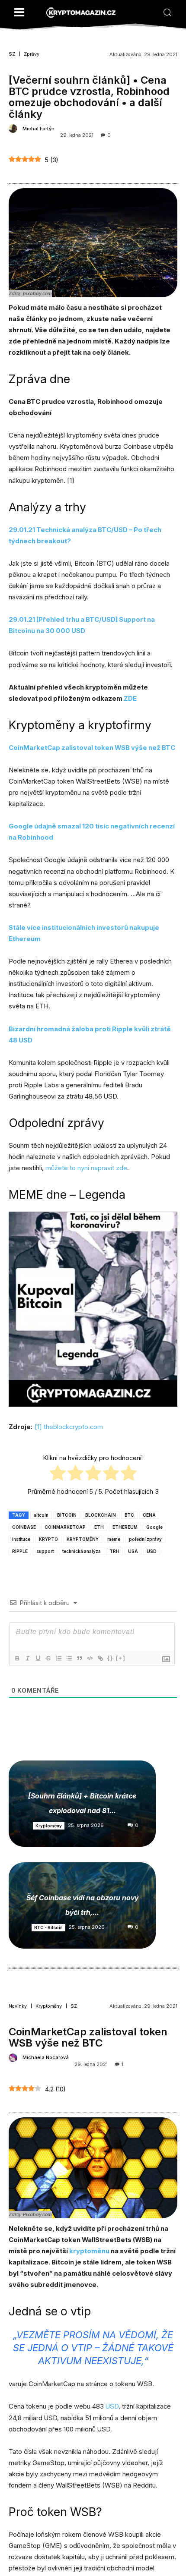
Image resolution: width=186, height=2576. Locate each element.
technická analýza (82, 1551)
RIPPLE (20, 1551)
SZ (12, 54)
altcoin (41, 1515)
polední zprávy (145, 1539)
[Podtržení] (38, 1658)
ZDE (130, 698)
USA (133, 1551)
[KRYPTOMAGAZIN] (81, 13)
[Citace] (79, 1658)
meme (114, 1539)
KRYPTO (48, 1539)
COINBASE (24, 1527)
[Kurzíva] (27, 1658)
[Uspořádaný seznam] (58, 1658)
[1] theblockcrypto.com (69, 1427)
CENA (149, 1515)
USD (152, 1551)
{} (110, 1658)
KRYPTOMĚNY (83, 1539)
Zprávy (32, 54)
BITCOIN (67, 1515)
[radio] (58, 1474)
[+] (121, 1658)
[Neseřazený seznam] (69, 1658)
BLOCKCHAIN (101, 1515)
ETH (99, 1527)
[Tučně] (17, 1658)
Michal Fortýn (38, 129)
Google (154, 1527)
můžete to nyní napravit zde (86, 1168)
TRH (114, 1551)
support (45, 1551)
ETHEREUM (125, 1527)
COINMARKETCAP (65, 1527)
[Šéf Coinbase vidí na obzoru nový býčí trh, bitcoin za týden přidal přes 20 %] (82, 1905)
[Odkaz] (100, 1658)
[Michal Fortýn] (14, 129)
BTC (129, 1515)
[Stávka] (48, 1658)
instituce (21, 1539)
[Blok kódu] (90, 1658)
